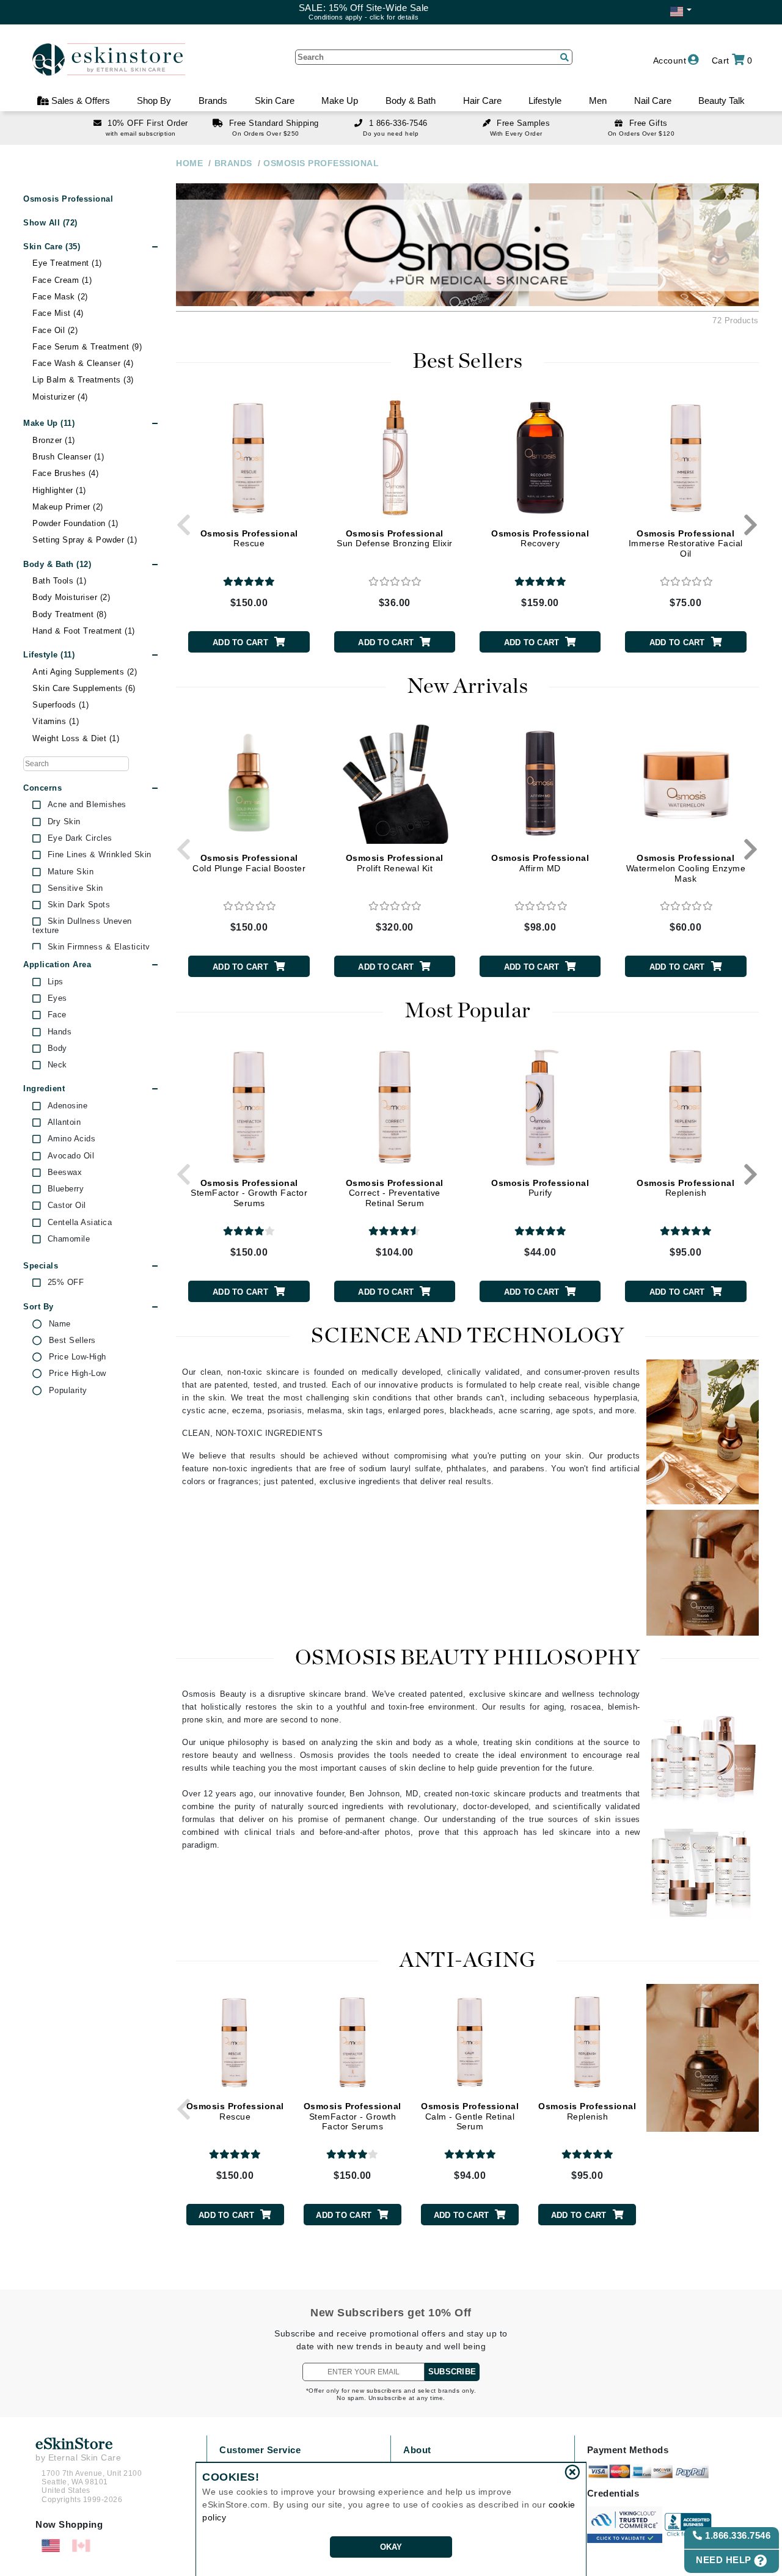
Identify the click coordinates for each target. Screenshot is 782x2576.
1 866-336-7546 (398, 123)
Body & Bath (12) (57, 564)
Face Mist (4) (58, 313)
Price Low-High (78, 1357)
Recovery (540, 539)
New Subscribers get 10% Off (391, 2313)
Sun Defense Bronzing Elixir (395, 539)
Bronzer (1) (54, 440)
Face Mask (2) (60, 297)
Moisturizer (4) (60, 397)
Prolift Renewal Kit (395, 863)
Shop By (154, 101)
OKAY (391, 2547)
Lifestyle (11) (49, 655)
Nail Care (653, 101)
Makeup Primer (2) (68, 507)
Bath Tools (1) (59, 581)
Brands (213, 101)
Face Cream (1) (62, 280)
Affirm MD (540, 863)
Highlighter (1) (59, 490)
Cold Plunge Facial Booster (249, 863)
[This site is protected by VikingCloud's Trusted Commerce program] (625, 2525)
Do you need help (391, 134)
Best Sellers (72, 1341)
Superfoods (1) (60, 705)
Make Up (340, 101)
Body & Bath (411, 101)
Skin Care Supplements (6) (84, 688)
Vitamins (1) (56, 721)
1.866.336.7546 (737, 2535)
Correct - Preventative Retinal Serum (395, 1193)
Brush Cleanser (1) (68, 457)
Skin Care (275, 101)
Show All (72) (50, 223)
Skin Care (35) (52, 247)
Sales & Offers (79, 101)
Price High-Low (78, 1374)
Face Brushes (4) (65, 473)
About (417, 2450)
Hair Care (482, 101)
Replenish (685, 1188)
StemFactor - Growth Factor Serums (249, 1193)
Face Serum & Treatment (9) (87, 347)
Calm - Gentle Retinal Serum (470, 2117)
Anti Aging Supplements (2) (85, 672)
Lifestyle (545, 101)
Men (598, 101)
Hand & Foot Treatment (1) (84, 631)
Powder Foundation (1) (75, 523)
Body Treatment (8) (69, 614)
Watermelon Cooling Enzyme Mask (686, 868)
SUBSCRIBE (452, 2372)
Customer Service (260, 2450)
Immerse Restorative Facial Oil (686, 544)
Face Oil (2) (55, 330)
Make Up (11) (49, 423)
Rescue (249, 539)
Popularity (68, 1391)
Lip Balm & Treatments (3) (83, 380)
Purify (540, 1188)
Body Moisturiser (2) (71, 597)
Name (60, 1324)
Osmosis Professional (68, 199)
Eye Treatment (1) (67, 263)
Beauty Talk (722, 101)
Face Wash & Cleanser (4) (83, 363)
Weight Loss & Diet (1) (76, 738)
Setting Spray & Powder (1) (85, 540)
